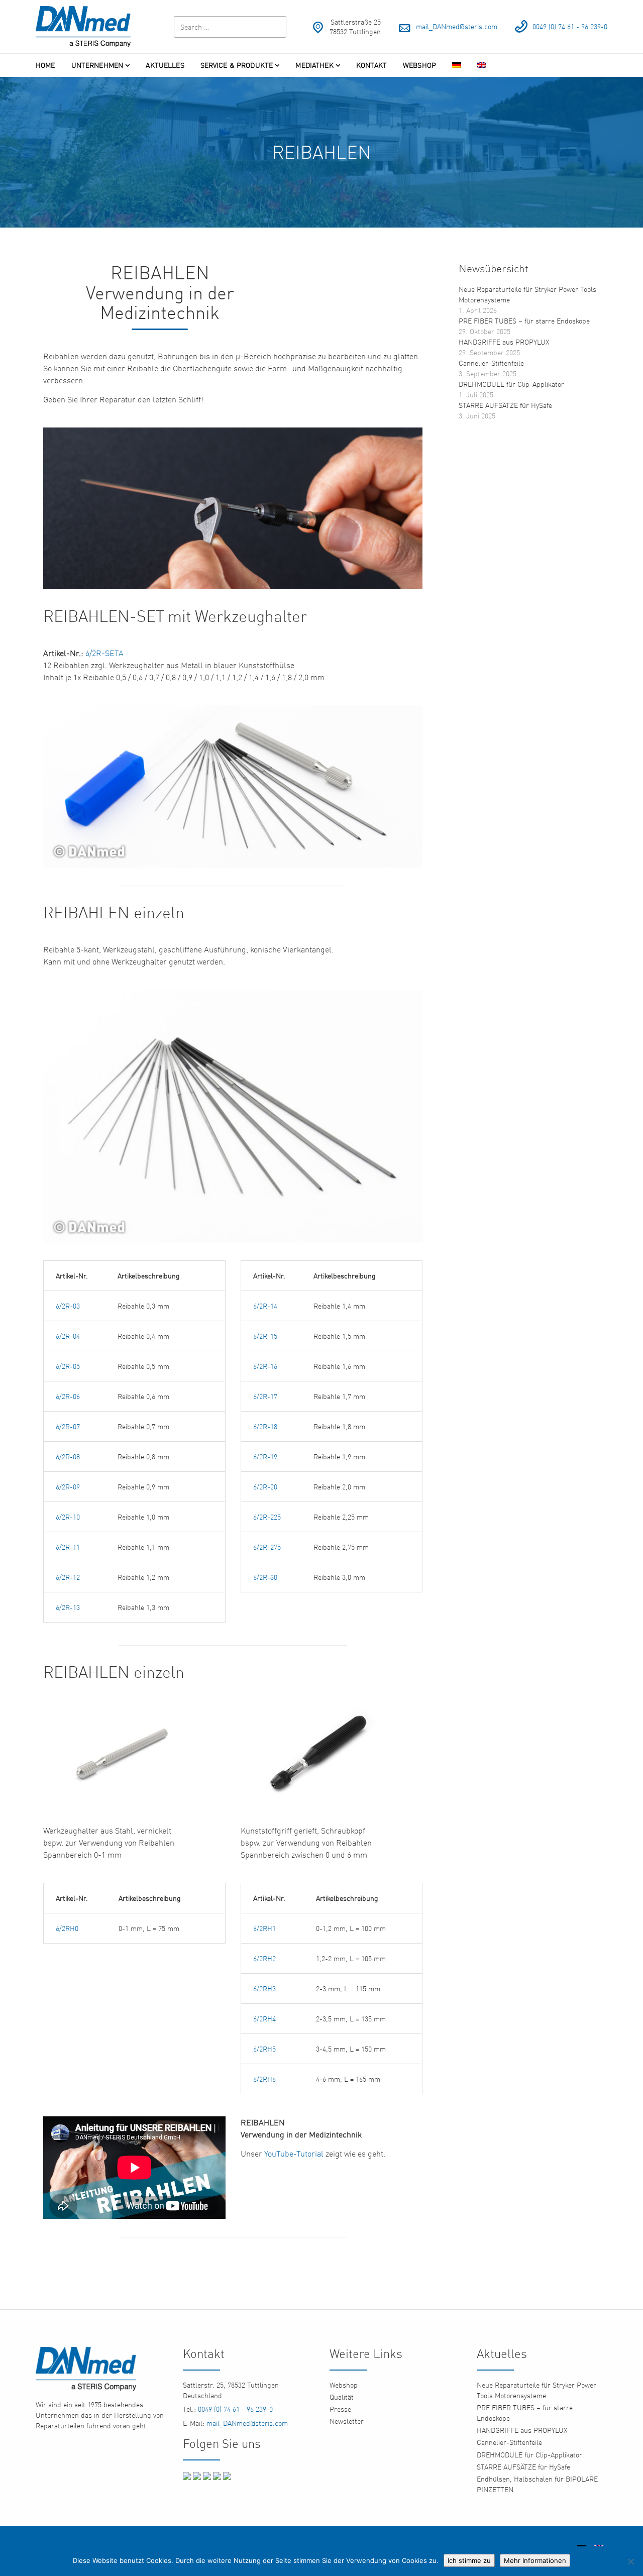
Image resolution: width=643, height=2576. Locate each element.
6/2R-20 (265, 1487)
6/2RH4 (264, 2019)
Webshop (419, 65)
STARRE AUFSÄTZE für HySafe (505, 405)
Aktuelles (165, 65)
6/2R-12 (68, 1577)
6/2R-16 (265, 1366)
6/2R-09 (68, 1487)
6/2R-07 (68, 1426)
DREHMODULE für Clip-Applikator (511, 384)
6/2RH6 (264, 2079)
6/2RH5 (264, 2049)
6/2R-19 (265, 1457)
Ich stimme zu (469, 2560)
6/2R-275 (267, 1547)
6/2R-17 (265, 1396)
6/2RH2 (264, 1958)
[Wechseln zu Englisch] (482, 65)
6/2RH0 (68, 1928)
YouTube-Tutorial (294, 2154)
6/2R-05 (68, 1366)
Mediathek (314, 65)
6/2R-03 (68, 1306)
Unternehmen (97, 65)
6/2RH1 (264, 1928)
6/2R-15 (265, 1336)
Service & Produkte (237, 65)
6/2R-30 (265, 1577)
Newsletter (347, 2421)
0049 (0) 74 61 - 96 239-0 (570, 26)
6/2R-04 (68, 1336)
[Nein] (630, 2561)
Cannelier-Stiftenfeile (491, 363)
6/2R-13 (68, 1607)
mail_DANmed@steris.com (457, 26)
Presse (340, 2409)
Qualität (342, 2397)
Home (45, 65)
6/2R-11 (68, 1547)
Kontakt (371, 65)
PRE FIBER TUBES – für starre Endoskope (524, 321)
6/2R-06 (68, 1396)
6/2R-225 (267, 1517)
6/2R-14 (265, 1306)
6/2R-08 (68, 1457)
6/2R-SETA (104, 653)
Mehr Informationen (535, 2560)
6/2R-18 (265, 1426)
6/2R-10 (68, 1517)
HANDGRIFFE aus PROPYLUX (504, 342)
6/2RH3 (264, 1989)
